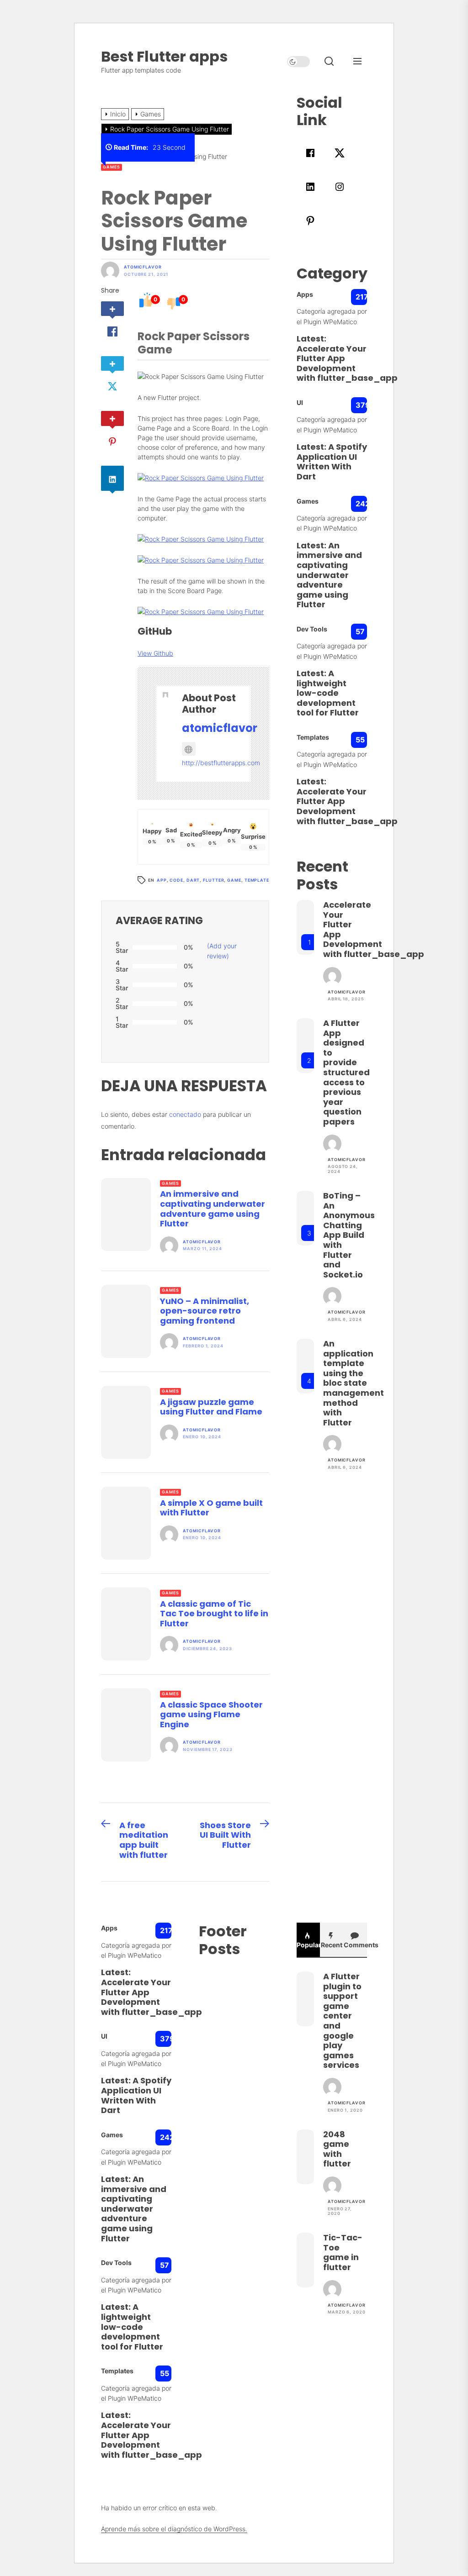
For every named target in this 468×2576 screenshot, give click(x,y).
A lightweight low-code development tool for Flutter (328, 693)
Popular (308, 1945)
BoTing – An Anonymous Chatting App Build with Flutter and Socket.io (349, 1235)
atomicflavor (143, 267)
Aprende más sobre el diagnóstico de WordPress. (174, 2529)
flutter (213, 880)
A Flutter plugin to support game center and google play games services (342, 2021)
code (176, 880)
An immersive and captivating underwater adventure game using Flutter (213, 1209)
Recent (332, 1945)
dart (193, 880)
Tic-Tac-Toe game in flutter (343, 2252)
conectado (185, 1114)
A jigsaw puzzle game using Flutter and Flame (211, 1407)
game (234, 880)
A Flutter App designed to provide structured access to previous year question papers (346, 1072)
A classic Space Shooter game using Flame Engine (211, 1714)
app (162, 880)
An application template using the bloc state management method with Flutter (354, 1383)
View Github (155, 653)
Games (112, 167)
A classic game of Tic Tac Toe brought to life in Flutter (214, 1614)
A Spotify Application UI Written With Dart (332, 462)
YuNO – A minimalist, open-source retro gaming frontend (205, 1311)
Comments (355, 1945)
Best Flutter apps (164, 56)
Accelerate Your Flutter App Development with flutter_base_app (347, 363)
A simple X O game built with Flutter (211, 1508)
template (257, 880)
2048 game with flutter (337, 2149)
